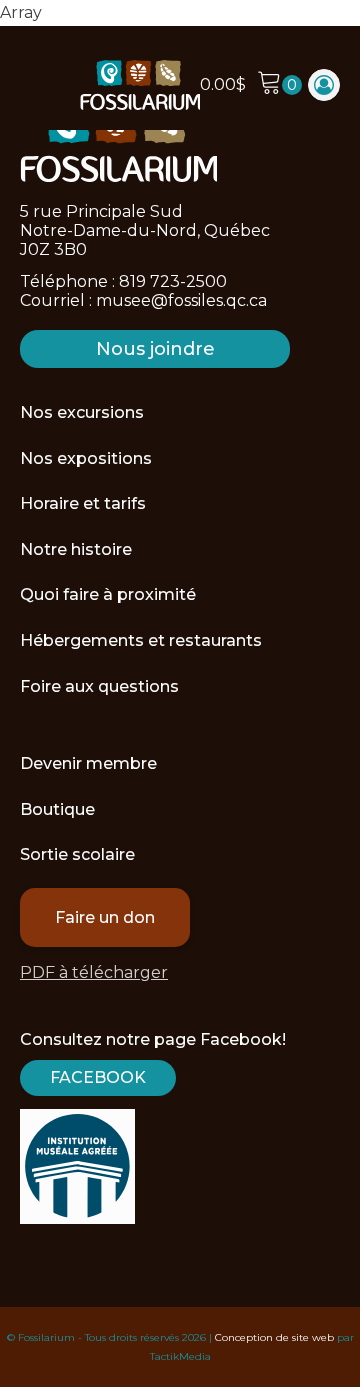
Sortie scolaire (77, 854)
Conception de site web (274, 1337)
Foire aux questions (99, 686)
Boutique (57, 809)
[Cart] (279, 85)
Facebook (98, 1077)
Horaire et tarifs (83, 503)
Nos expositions (86, 458)
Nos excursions (82, 412)
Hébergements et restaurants (141, 640)
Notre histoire (76, 549)
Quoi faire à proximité (108, 594)
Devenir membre (88, 763)
